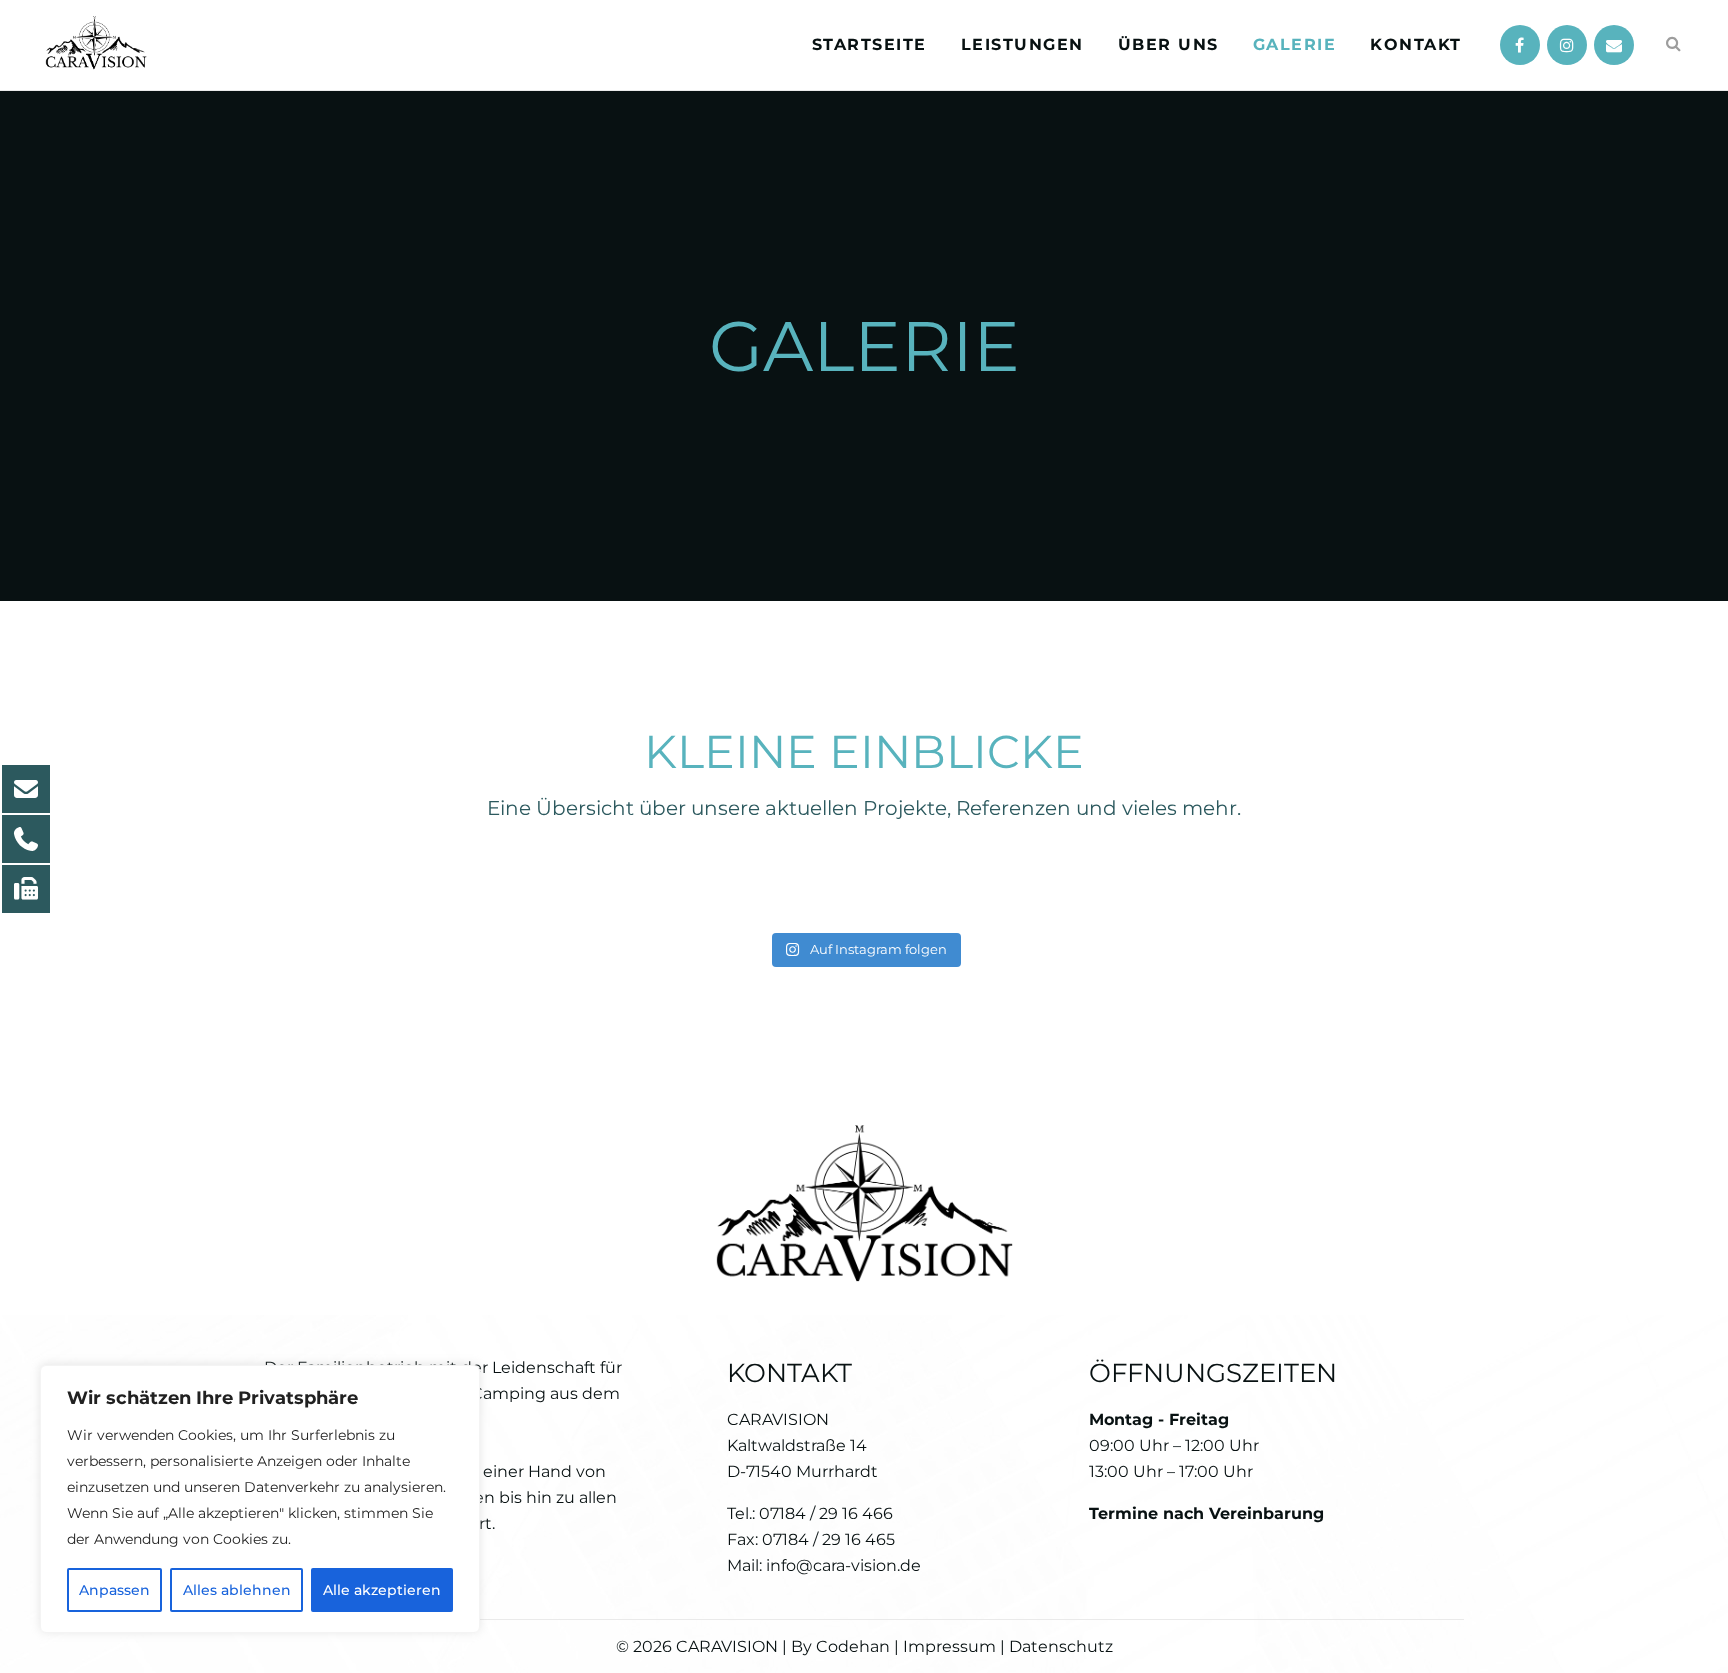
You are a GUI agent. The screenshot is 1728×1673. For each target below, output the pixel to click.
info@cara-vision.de (843, 1565)
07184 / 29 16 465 (828, 1539)
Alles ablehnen (237, 1590)
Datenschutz (1061, 1646)
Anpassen (114, 1590)
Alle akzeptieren (382, 1590)
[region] (260, 1499)
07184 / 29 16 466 (826, 1513)
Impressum (947, 1646)
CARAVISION (727, 1646)
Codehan (853, 1646)
